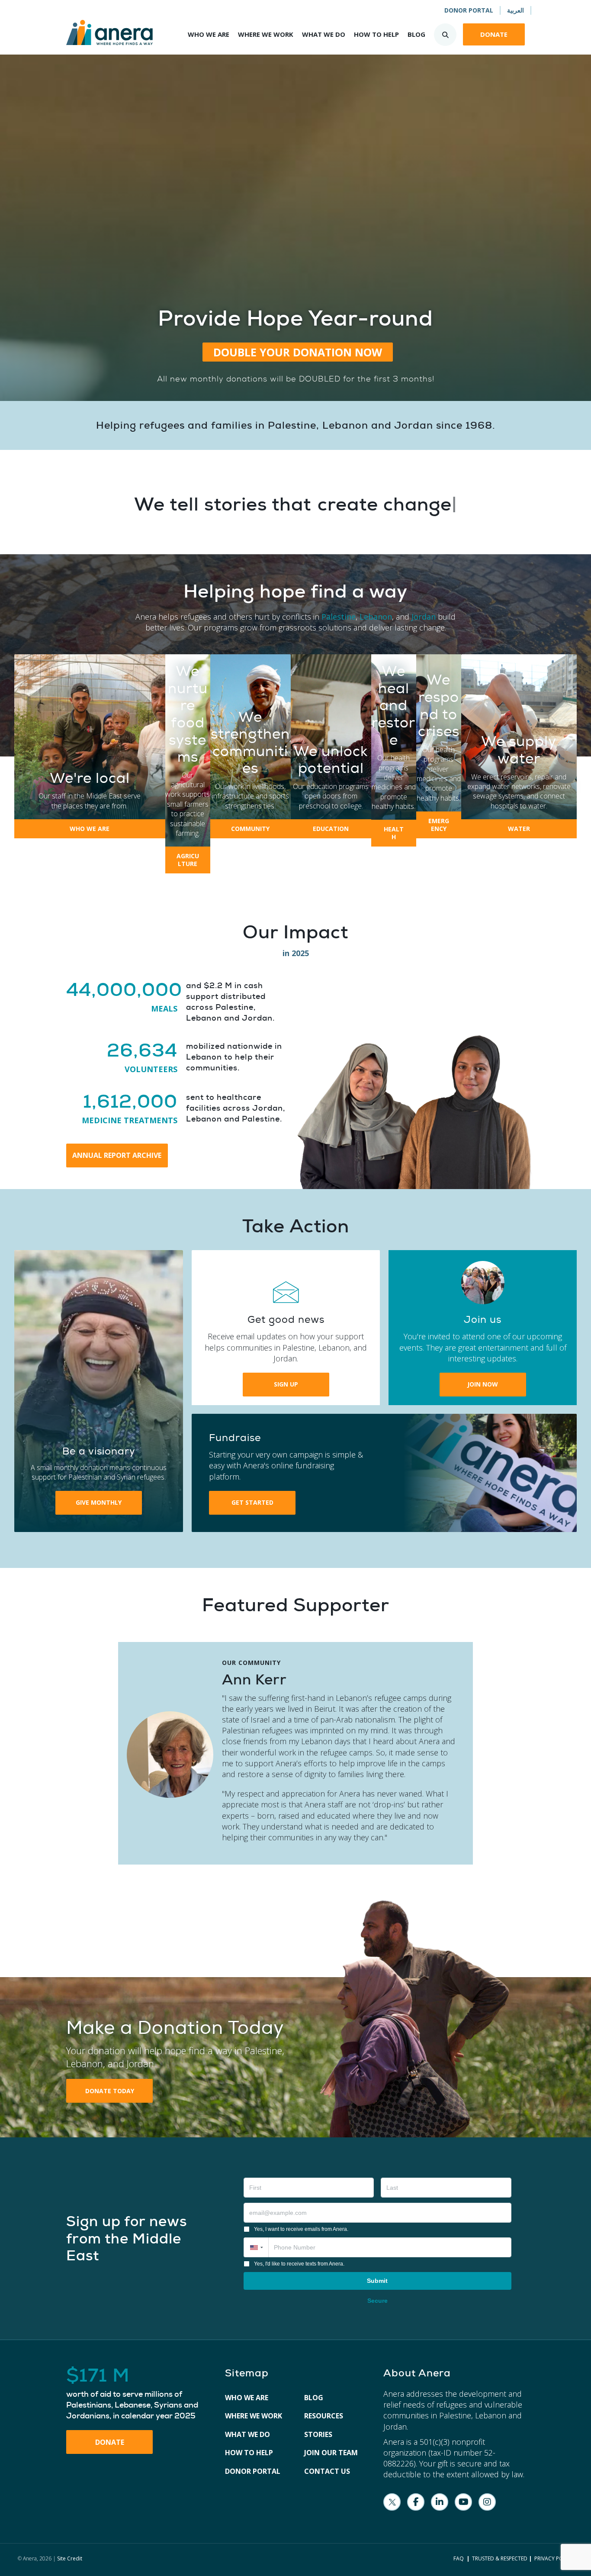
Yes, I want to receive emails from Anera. (301, 2229)
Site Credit (70, 2558)
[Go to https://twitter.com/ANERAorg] (392, 2502)
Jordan (424, 617)
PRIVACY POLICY (554, 2558)
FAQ (459, 2558)
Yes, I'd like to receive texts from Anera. (299, 2264)
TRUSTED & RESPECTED (500, 2558)
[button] (298, 352)
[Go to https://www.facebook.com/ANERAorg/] (416, 2502)
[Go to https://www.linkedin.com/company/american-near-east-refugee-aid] (440, 2502)
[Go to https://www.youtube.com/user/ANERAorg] (463, 2502)
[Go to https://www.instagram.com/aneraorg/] (487, 2502)
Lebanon (376, 617)
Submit (377, 2281)
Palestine (339, 617)
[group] (122, 997)
